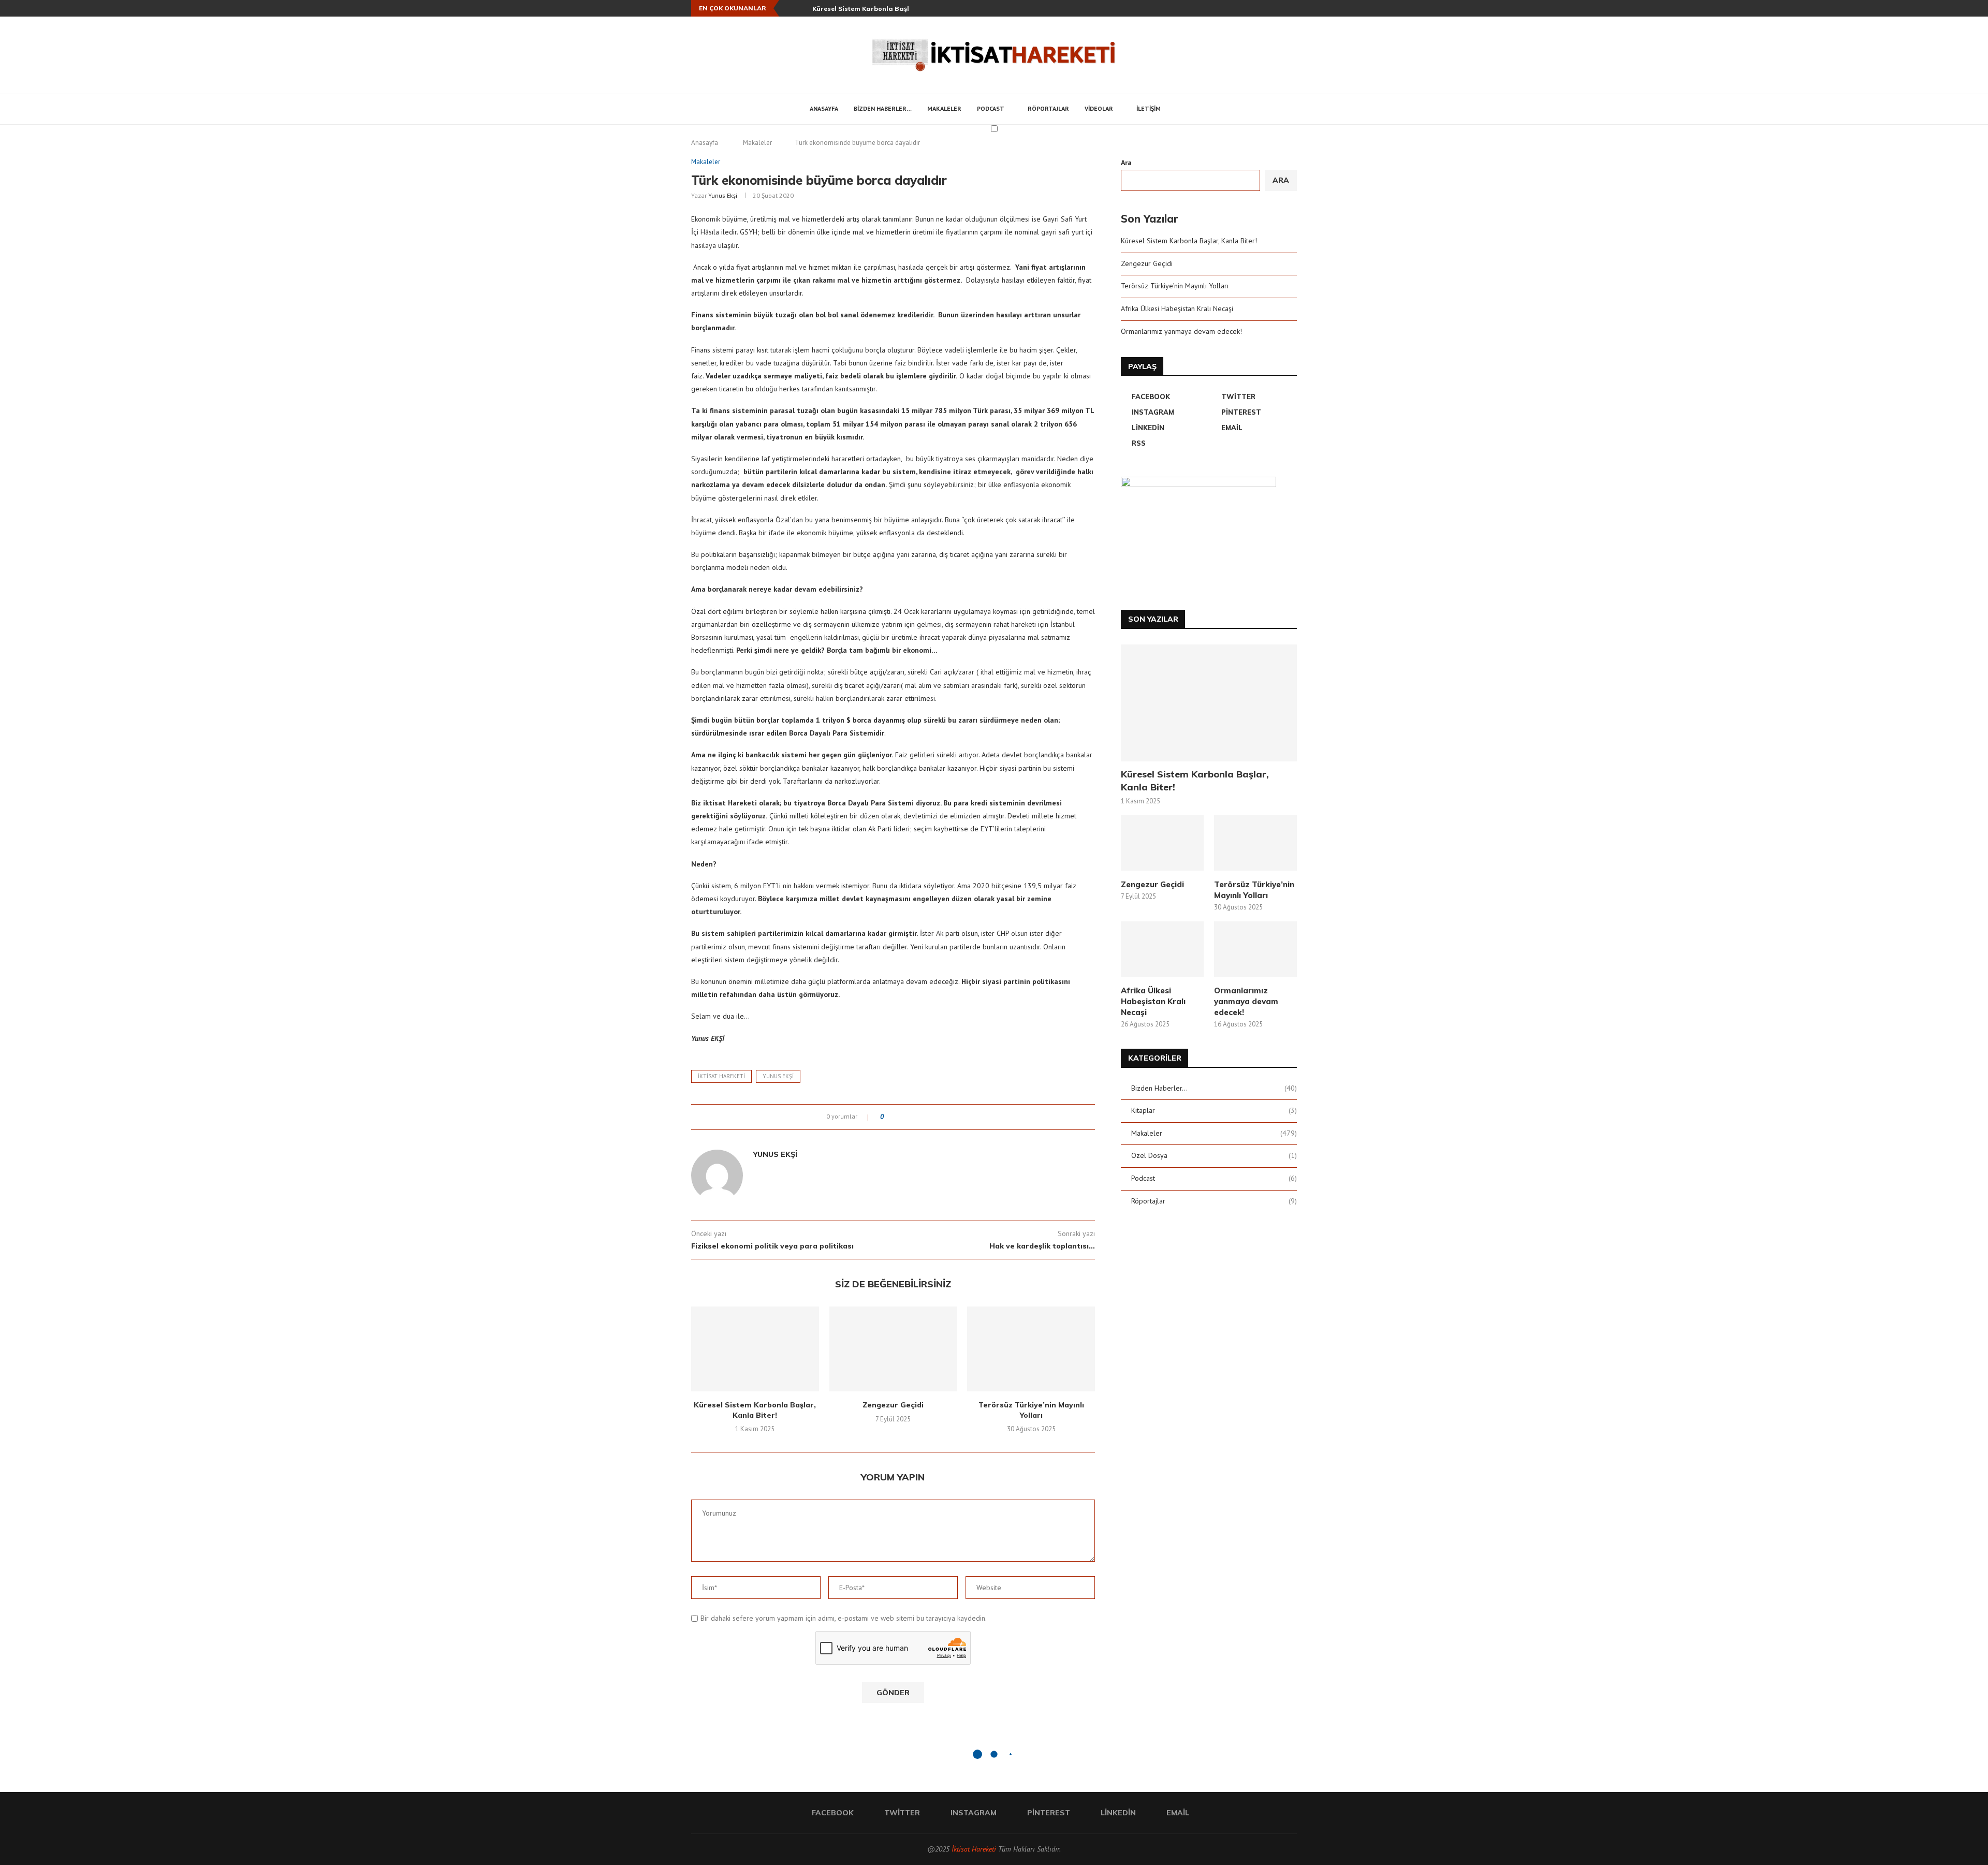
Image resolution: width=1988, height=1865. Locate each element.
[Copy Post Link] (950, 1117)
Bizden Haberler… (883, 108)
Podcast (991, 108)
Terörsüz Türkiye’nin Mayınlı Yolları (1031, 1410)
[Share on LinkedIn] (930, 1117)
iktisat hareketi (721, 1076)
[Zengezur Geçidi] (893, 1349)
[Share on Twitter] (910, 1117)
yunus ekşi (778, 1076)
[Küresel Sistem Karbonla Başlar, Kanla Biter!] (755, 1349)
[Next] (802, 8)
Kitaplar (1214, 1110)
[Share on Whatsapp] (940, 1117)
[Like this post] (889, 1117)
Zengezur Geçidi (893, 1405)
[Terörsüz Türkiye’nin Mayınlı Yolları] (1031, 1349)
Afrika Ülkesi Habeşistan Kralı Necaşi (1177, 309)
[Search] (1181, 109)
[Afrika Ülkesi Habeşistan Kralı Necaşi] (1162, 949)
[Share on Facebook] (901, 1117)
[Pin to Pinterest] (920, 1117)
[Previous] (789, 8)
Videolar (1099, 108)
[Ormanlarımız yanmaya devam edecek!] (1255, 949)
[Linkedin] (1282, 8)
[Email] (1294, 8)
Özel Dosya (1214, 1155)
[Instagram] (1259, 8)
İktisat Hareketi (974, 1849)
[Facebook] (1235, 8)
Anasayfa (824, 108)
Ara (1126, 163)
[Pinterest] (1270, 8)
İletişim (1149, 108)
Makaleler (944, 108)
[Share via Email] (960, 1117)
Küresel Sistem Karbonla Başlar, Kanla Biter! (886, 9)
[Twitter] (1247, 8)
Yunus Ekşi (723, 195)
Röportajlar (1048, 108)
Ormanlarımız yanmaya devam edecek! (1181, 331)
